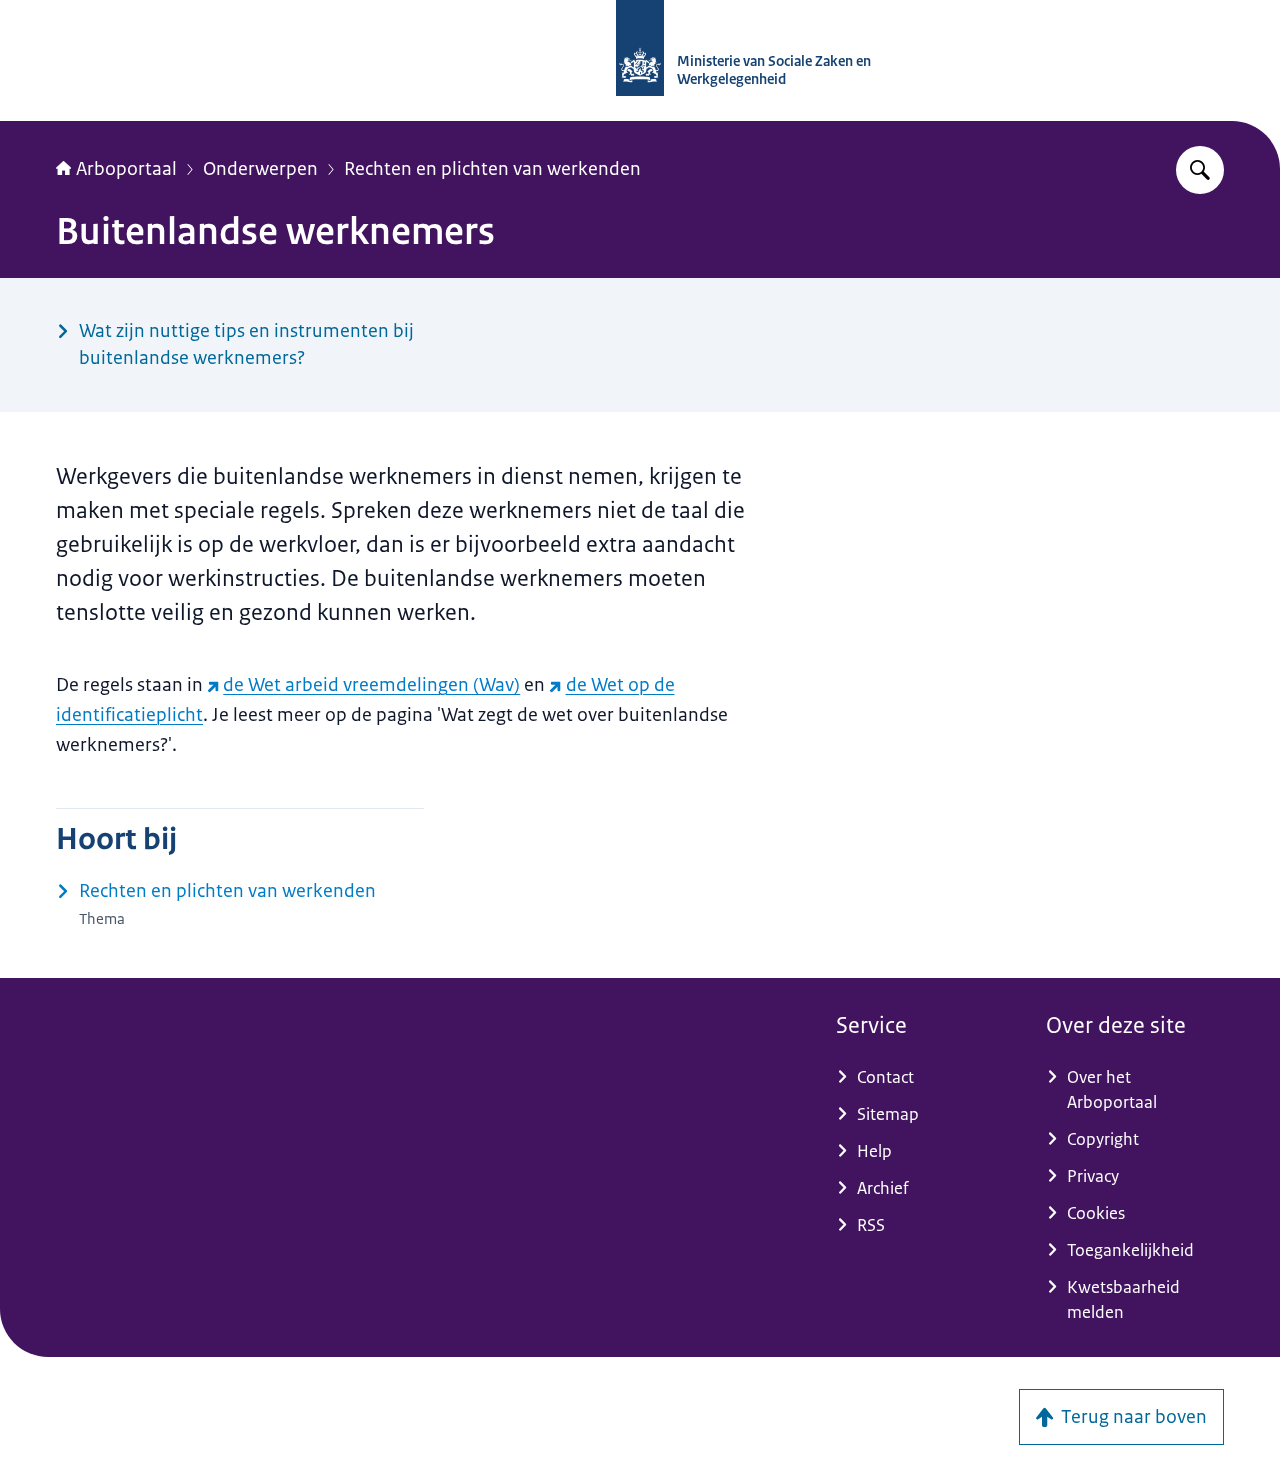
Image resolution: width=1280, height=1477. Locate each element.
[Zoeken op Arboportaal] (1200, 170)
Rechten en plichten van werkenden (492, 169)
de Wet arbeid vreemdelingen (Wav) (371, 685)
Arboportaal (126, 169)
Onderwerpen (260, 169)
